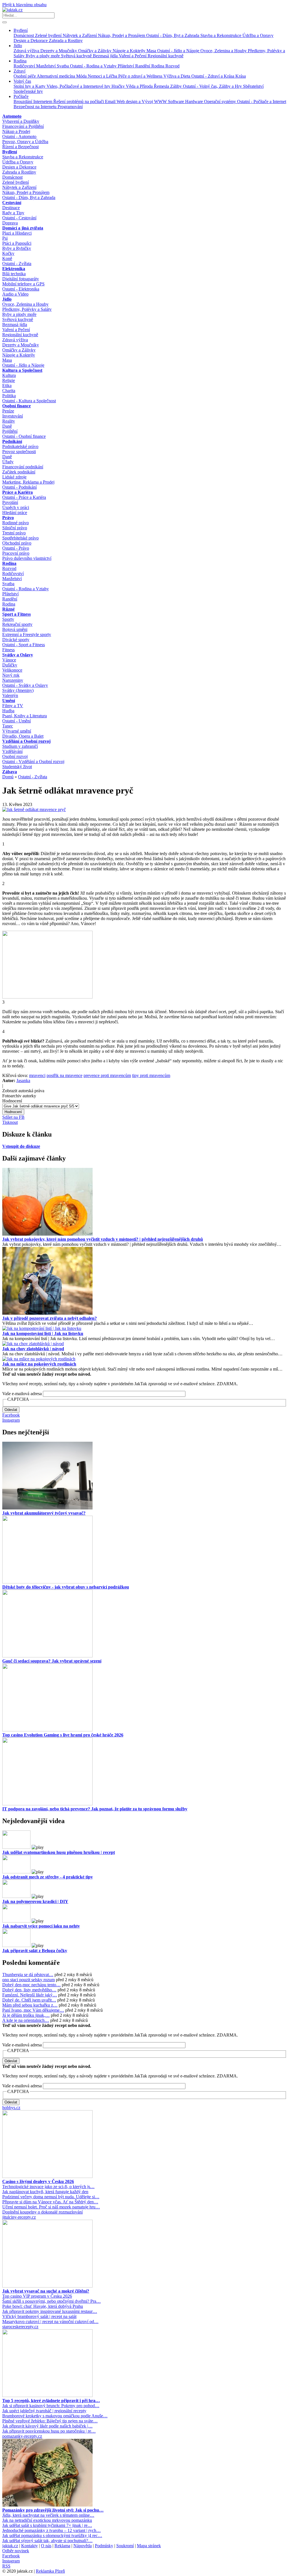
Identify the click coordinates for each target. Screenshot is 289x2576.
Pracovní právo (16, 553)
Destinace (11, 208)
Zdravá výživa (27, 51)
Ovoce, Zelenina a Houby (224, 51)
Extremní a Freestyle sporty (27, 634)
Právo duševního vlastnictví (27, 558)
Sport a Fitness (17, 614)
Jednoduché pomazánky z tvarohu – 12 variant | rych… (52, 2530)
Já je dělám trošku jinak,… (26, 2015)
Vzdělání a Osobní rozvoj (26, 741)
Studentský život (17, 767)
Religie (9, 380)
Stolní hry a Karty (30, 86)
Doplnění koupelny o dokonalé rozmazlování (42, 2212)
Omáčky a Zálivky (95, 51)
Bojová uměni (15, 629)
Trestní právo (14, 533)
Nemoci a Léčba (103, 76)
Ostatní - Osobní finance (24, 436)
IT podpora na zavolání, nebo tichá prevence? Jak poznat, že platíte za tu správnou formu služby (95, 1809)
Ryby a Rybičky (17, 248)
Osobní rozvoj (15, 756)
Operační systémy (221, 101)
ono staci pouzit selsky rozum (29, 1980)
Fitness (8, 650)
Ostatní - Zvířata (17, 264)
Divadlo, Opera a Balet (23, 736)
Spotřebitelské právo (20, 538)
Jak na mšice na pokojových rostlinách (39, 1364)
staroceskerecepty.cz (20, 2327)
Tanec (8, 726)
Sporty (8, 619)
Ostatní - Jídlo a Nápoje (179, 51)
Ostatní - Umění (17, 721)
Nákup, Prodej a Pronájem (122, 35)
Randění (143, 66)
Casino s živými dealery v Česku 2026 (38, 2181)
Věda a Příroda (140, 86)
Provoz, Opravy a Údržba (25, 142)
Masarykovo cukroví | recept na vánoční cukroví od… (50, 2322)
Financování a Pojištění (23, 126)
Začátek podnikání (19, 472)
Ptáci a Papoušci (17, 243)
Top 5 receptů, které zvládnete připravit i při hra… (51, 2401)
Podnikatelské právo (20, 446)
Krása (241, 76)
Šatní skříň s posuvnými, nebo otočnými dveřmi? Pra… (52, 2301)
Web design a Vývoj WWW (142, 101)
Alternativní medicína (56, 76)
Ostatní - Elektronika (21, 289)
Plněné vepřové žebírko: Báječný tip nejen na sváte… (50, 2421)
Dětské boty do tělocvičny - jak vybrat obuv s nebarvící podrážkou (66, 1587)
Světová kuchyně (77, 56)
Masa (152, 51)
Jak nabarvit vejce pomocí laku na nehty (41, 1926)
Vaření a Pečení (133, 56)
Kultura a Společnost (22, 370)
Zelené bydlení (49, 35)
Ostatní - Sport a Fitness (24, 645)
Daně (7, 426)
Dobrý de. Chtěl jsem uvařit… (29, 2000)
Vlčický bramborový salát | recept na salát (39, 2316)
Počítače (21, 96)
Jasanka (23, 1081)
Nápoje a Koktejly (130, 51)
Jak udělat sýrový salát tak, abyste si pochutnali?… (47, 2541)
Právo (8, 518)
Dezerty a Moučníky (59, 51)
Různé (8, 609)
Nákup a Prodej (16, 131)
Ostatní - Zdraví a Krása (213, 76)
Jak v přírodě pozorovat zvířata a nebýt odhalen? (50, 1318)
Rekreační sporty (17, 624)
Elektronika (14, 269)
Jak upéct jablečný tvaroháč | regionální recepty (44, 2411)
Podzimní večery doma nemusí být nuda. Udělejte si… (51, 2197)
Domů (8, 777)
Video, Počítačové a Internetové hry (79, 86)
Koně (7, 258)
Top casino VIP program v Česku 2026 (37, 2296)
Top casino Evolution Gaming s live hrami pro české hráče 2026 (63, 1735)
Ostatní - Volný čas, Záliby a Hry (213, 86)
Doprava (10, 223)
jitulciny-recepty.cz (19, 2217)
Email (111, 101)
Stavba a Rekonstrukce (221, 35)
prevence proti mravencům (107, 1075)
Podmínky (104, 2546)
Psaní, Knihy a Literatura (25, 716)
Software (177, 101)
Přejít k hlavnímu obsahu (24, 5)
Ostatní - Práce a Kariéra (24, 497)
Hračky (119, 86)
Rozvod (172, 66)
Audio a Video (15, 294)
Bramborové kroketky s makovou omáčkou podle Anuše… (55, 2416)
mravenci (37, 1075)
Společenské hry (28, 91)
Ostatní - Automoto (19, 136)
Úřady (8, 462)
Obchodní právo (17, 543)
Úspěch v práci (16, 507)
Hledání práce (15, 513)
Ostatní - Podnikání (19, 487)
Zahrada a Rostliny (66, 41)
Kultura (9, 375)
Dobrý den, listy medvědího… (29, 1990)
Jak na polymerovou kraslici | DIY (35, 1901)
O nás (46, 2546)
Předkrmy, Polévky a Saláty (27, 309)
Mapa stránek (149, 2546)
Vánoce (9, 660)
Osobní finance (17, 406)
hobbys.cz (11, 2108)
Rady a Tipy (13, 213)
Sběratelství (253, 86)
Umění (9, 701)
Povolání (10, 502)
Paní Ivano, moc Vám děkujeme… (33, 2010)
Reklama (62, 2546)
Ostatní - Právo (16, 548)
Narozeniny (13, 680)
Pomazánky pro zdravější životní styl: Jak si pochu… (53, 2510)
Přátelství (126, 66)
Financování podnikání (23, 467)
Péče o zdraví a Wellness (141, 76)
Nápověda (83, 2546)
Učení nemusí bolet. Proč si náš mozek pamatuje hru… (51, 2207)
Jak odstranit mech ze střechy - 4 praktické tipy (48, 1877)
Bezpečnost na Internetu (36, 107)
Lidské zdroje (14, 477)
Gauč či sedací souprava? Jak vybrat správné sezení (52, 1661)
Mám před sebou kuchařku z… (30, 2005)
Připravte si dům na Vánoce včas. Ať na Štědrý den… (50, 2202)
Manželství (46, 66)
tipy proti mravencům (151, 1075)
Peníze (8, 411)
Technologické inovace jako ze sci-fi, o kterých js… (48, 2187)
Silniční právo (15, 528)
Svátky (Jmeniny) (18, 690)
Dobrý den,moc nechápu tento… (31, 1985)
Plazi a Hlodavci (17, 233)
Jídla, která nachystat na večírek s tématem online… (48, 2515)
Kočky (8, 253)
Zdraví (19, 71)
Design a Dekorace (31, 41)
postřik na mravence (64, 1075)
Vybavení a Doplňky (21, 121)
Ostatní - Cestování (19, 218)
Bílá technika (14, 274)
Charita (9, 391)
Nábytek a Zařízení (80, 35)
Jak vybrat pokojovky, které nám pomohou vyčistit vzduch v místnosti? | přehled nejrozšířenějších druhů (103, 1239)
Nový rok (11, 675)
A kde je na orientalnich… (26, 2020)
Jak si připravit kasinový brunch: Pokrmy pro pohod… (51, 2406)
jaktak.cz (10, 2546)
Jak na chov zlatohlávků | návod (33, 1349)
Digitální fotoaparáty (21, 279)
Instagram (11, 1420)
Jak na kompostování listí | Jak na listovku (43, 1333)
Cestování (12, 203)
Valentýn (10, 695)
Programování (70, 107)
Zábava (10, 772)
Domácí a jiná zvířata (23, 228)
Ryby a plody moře (43, 56)
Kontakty (29, 2546)
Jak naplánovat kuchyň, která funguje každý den (45, 2192)
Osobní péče (25, 76)
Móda (82, 76)
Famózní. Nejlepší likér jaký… (30, 1995)
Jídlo (18, 46)
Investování (13, 416)
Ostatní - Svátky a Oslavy (25, 685)
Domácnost (24, 35)
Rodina (20, 61)
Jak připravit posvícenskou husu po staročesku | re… (49, 2431)
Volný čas (22, 81)
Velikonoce (12, 670)
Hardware (195, 101)
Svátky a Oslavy (18, 655)
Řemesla (162, 86)
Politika (9, 396)
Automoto (12, 116)
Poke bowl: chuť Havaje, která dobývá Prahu (43, 2306)
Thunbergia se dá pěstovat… (28, 1975)
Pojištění (10, 431)
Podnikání (12, 441)
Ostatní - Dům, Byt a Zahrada (173, 35)
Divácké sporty (16, 640)
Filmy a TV (13, 706)
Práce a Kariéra (17, 492)
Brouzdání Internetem (33, 101)
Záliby (177, 86)
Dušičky (10, 665)
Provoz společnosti (19, 452)
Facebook (11, 1415)
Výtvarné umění (17, 731)
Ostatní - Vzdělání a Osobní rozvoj (33, 762)
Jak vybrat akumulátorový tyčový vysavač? (44, 1513)
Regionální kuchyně (166, 56)
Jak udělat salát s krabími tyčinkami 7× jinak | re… (47, 2525)
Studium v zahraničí (20, 746)
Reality (9, 421)
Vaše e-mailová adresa (22, 1394)
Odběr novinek (16, 2551)
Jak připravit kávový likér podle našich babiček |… (47, 2426)
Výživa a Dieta (177, 76)
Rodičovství (25, 66)
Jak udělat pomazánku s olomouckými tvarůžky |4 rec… (52, 2535)
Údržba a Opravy (258, 35)
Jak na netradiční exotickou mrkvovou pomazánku (47, 2520)
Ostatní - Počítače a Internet (262, 101)
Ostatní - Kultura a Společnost (29, 401)
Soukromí (125, 2546)
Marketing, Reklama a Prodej (28, 482)
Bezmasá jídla (106, 56)
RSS (6, 2566)
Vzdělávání (12, 751)
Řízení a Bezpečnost (20, 147)
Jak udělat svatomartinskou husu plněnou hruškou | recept (59, 1852)
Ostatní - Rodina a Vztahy (94, 66)
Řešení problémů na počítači (79, 101)
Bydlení (21, 30)
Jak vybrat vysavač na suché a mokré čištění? (46, 2291)
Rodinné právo (16, 523)
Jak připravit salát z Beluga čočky (35, 1951)
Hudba (8, 711)
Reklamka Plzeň (50, 2571)
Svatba (63, 66)
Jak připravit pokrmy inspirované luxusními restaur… (50, 2311)
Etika (7, 385)
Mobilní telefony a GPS (23, 284)
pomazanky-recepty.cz (22, 2436)
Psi (5, 238)
